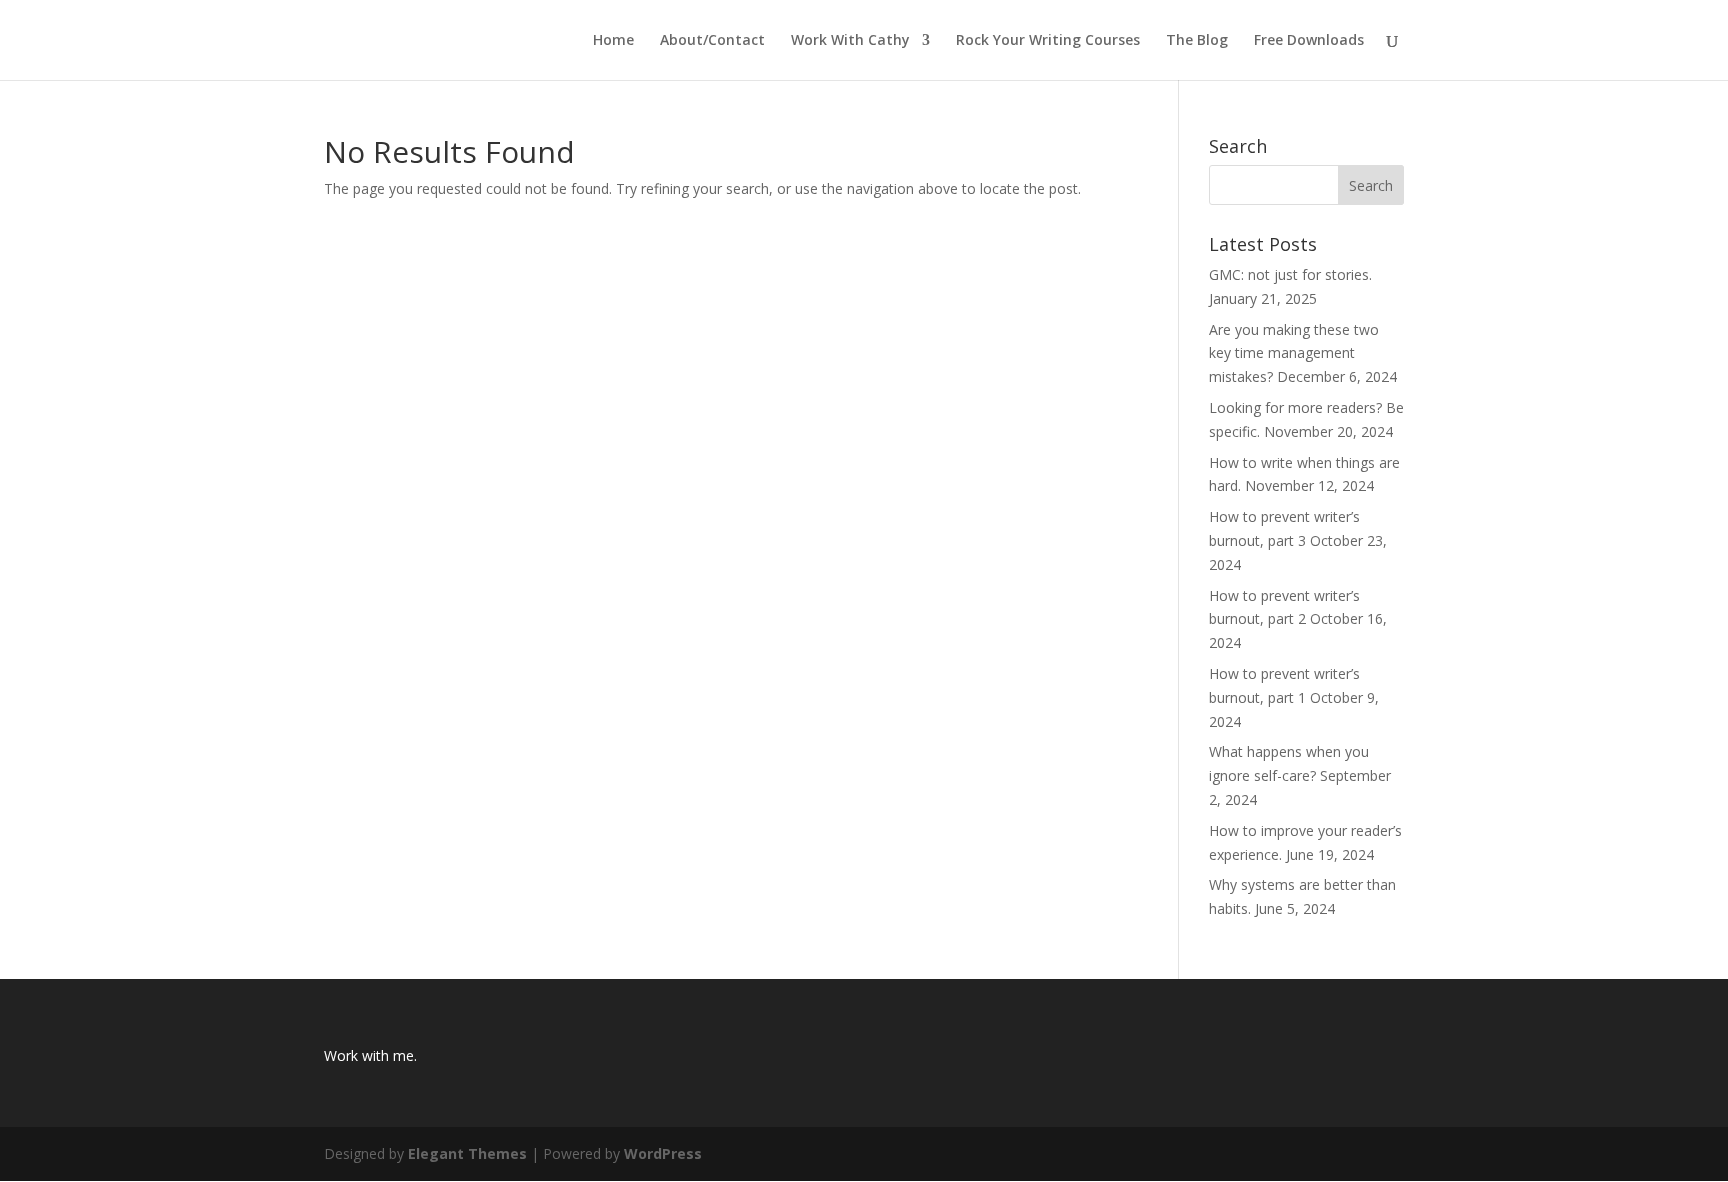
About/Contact (712, 41)
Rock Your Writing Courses (1048, 41)
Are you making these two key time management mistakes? (1294, 353)
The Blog (1197, 41)
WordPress (663, 1153)
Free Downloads (1309, 41)
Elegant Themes (467, 1153)
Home (613, 41)
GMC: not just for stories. (1290, 274)
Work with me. (370, 1055)
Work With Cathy (850, 41)
